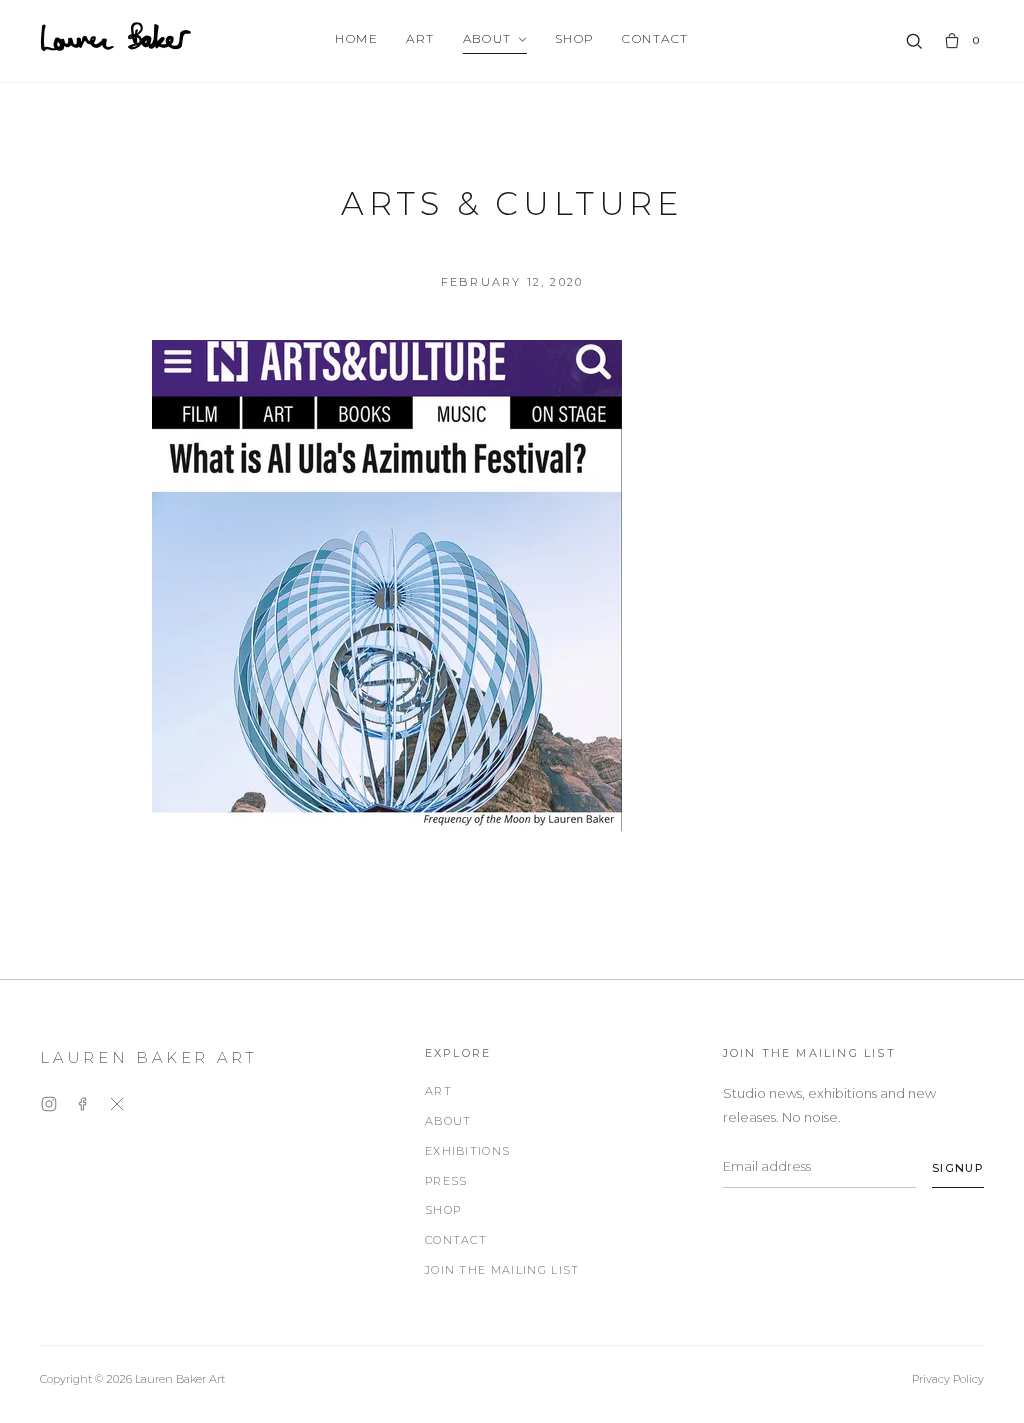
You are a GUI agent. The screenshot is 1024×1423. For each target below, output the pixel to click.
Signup (958, 1168)
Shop (575, 38)
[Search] (914, 41)
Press (446, 1181)
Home (356, 38)
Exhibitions (468, 1151)
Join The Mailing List (502, 1270)
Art (420, 38)
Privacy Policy (948, 1379)
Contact (655, 38)
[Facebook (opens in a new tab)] (83, 1107)
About (487, 38)
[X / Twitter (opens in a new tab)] (117, 1107)
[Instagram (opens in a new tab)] (49, 1107)
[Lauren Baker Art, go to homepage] (116, 37)
